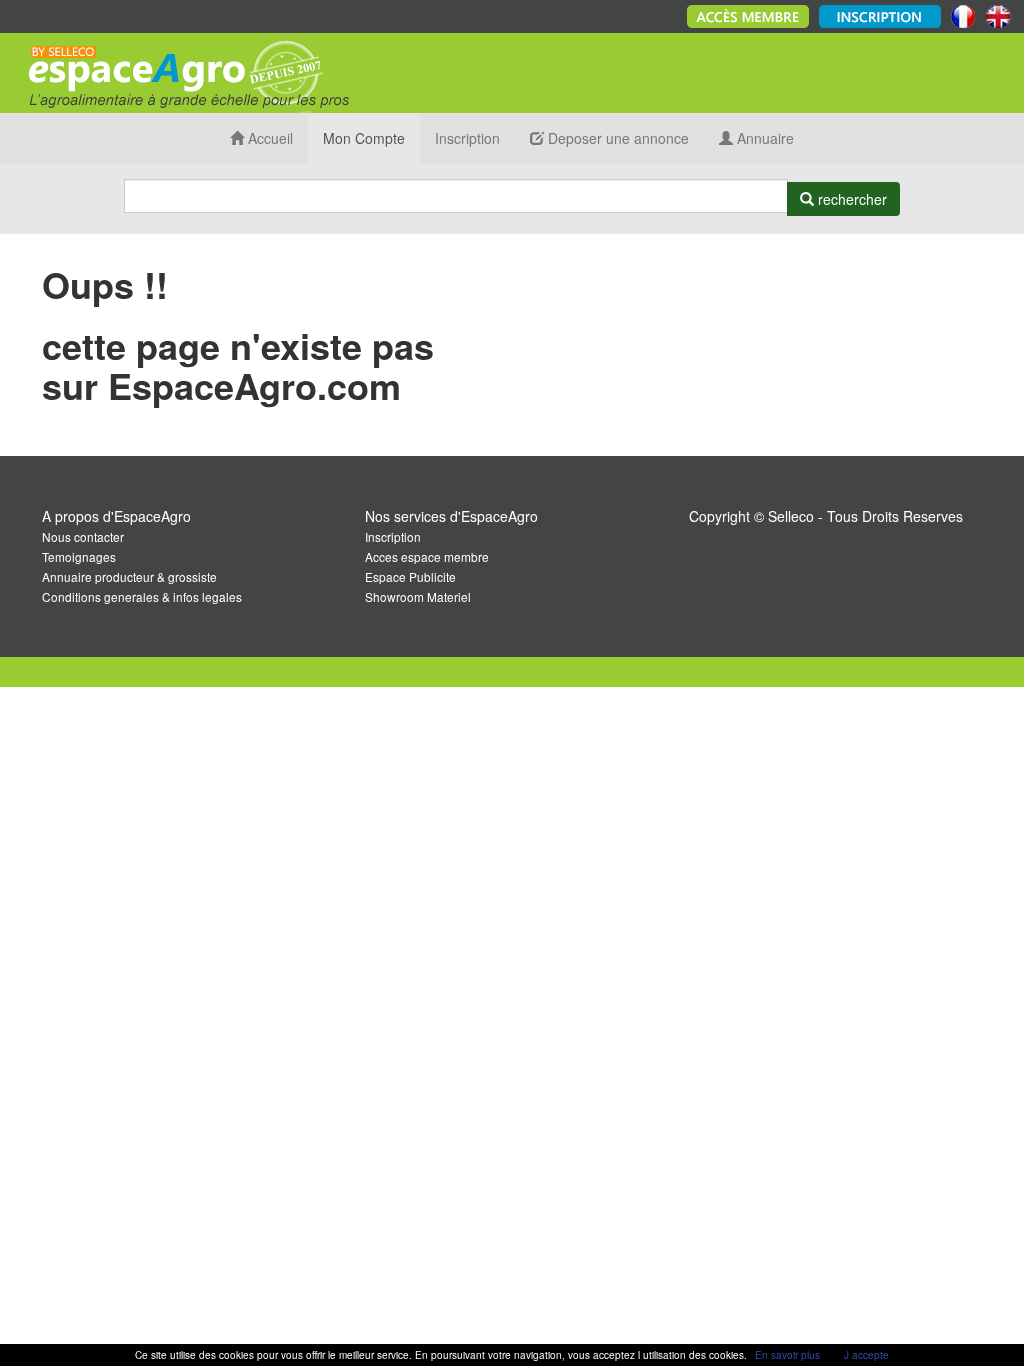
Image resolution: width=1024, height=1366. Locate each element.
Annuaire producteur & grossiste (129, 576)
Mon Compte (364, 138)
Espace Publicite (410, 576)
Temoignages (79, 556)
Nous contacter (83, 536)
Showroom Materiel (418, 596)
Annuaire (763, 138)
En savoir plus (787, 1355)
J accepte (866, 1355)
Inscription (467, 138)
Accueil (268, 138)
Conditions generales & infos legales (142, 596)
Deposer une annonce (616, 138)
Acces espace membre (427, 556)
